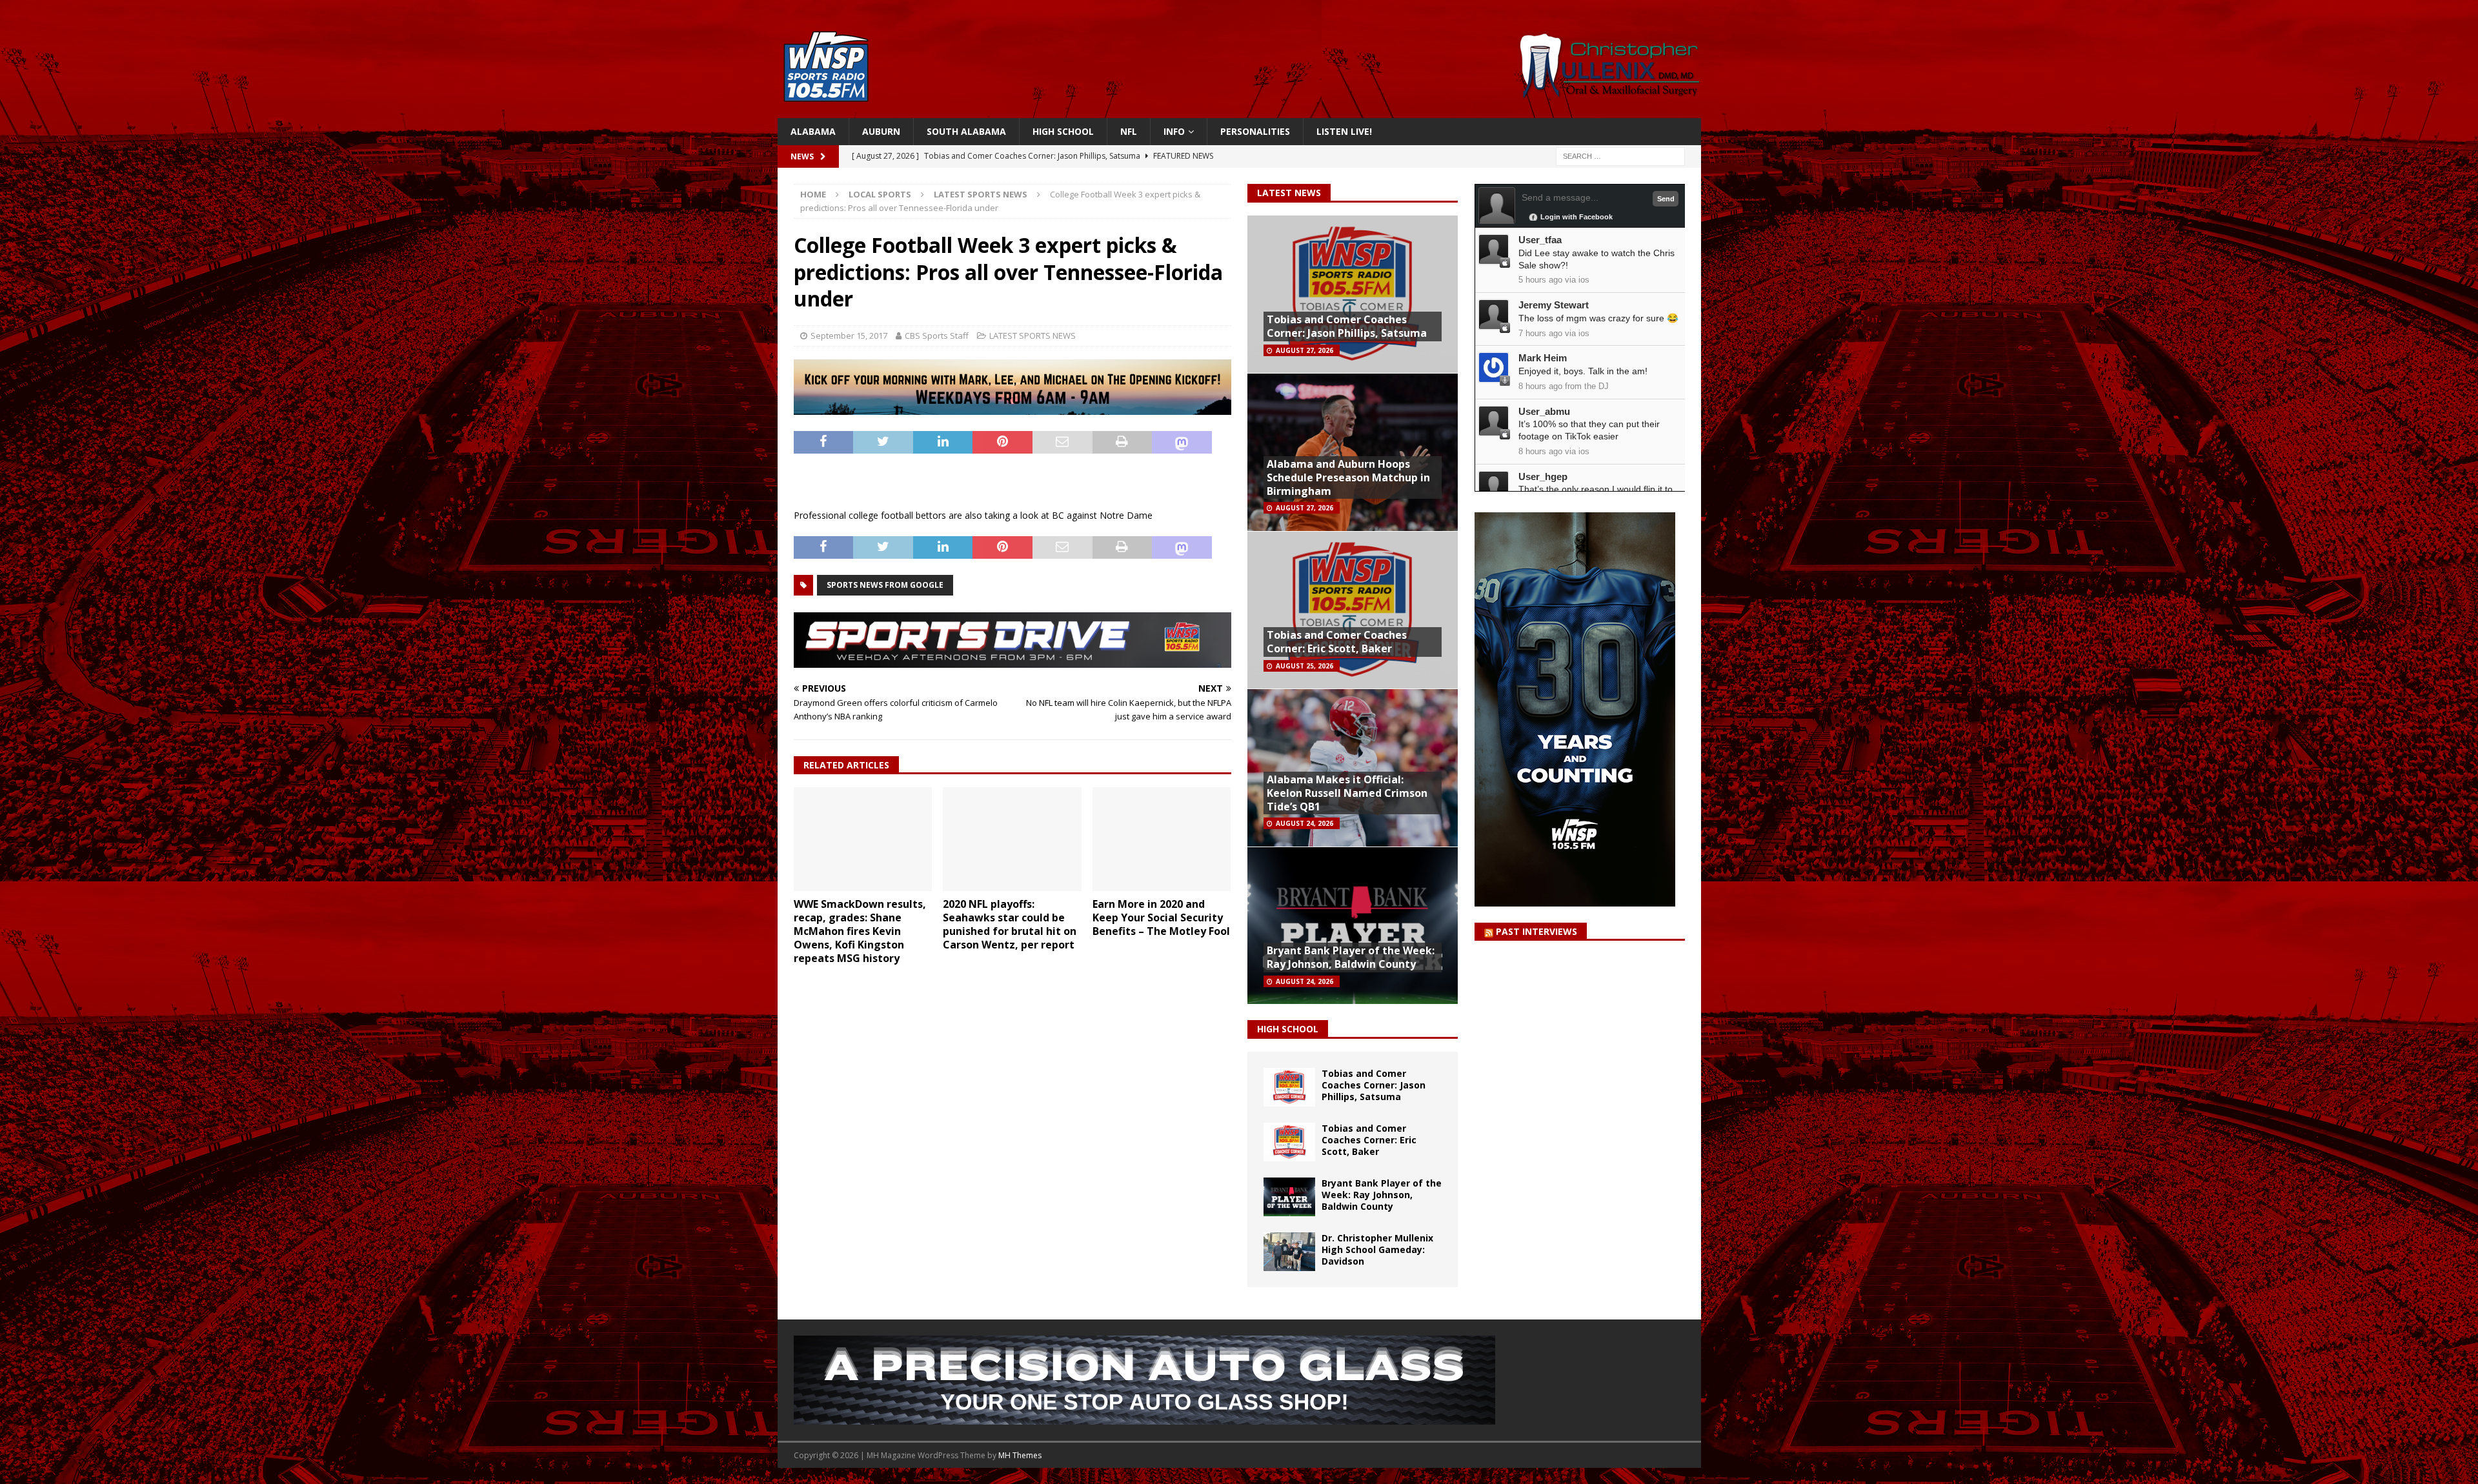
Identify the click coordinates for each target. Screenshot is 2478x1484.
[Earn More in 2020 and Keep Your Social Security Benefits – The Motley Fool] (1162, 839)
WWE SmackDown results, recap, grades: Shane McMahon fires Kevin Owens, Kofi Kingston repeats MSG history (860, 931)
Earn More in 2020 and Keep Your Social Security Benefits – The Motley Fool (1161, 917)
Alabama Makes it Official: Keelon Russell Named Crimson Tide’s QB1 (1347, 793)
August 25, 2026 (1304, 666)
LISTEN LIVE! (1344, 131)
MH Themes (1020, 1455)
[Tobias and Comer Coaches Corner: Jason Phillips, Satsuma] (1289, 1087)
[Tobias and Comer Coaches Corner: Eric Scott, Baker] (1289, 1142)
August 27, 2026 (1304, 350)
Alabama (813, 131)
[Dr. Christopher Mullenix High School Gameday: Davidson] (1289, 1252)
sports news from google (885, 585)
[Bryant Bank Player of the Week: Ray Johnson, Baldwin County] (1289, 1197)
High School (1063, 131)
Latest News (1289, 193)
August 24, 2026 (1304, 823)
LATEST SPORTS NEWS (1032, 336)
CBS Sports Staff (937, 336)
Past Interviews (1536, 931)
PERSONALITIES (1255, 131)
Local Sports (880, 194)
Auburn (881, 131)
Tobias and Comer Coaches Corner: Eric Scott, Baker (1337, 642)
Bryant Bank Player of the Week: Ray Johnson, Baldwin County (1351, 957)
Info (1174, 131)
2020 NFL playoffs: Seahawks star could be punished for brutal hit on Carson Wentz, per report (1010, 924)
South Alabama (966, 131)
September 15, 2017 (849, 336)
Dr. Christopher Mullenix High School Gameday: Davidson (1377, 1249)
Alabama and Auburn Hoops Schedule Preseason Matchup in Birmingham (1348, 477)
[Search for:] (1620, 156)
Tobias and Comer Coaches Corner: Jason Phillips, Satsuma (1347, 326)
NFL (1129, 131)
